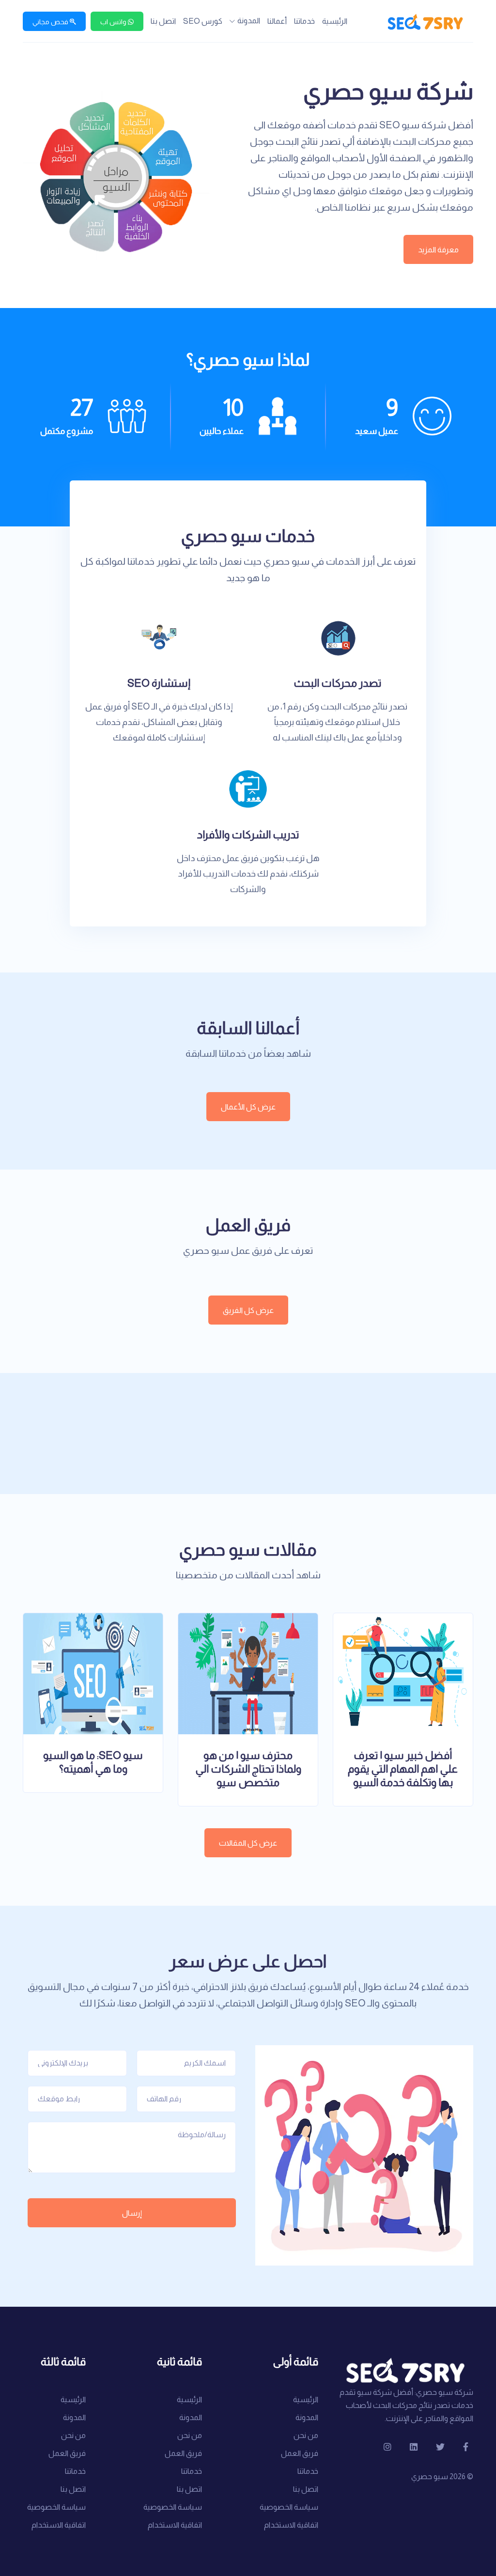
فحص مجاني (51, 22)
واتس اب (114, 22)
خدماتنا (304, 21)
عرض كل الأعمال (248, 1107)
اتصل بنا (163, 21)
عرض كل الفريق (248, 1310)
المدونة (249, 21)
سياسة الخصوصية (289, 2507)
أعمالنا (277, 21)
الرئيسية (335, 21)
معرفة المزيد (438, 250)
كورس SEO (203, 21)
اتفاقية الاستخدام (291, 2525)
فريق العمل (300, 2453)
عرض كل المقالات (248, 1843)
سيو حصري (430, 2476)
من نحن (306, 2435)
